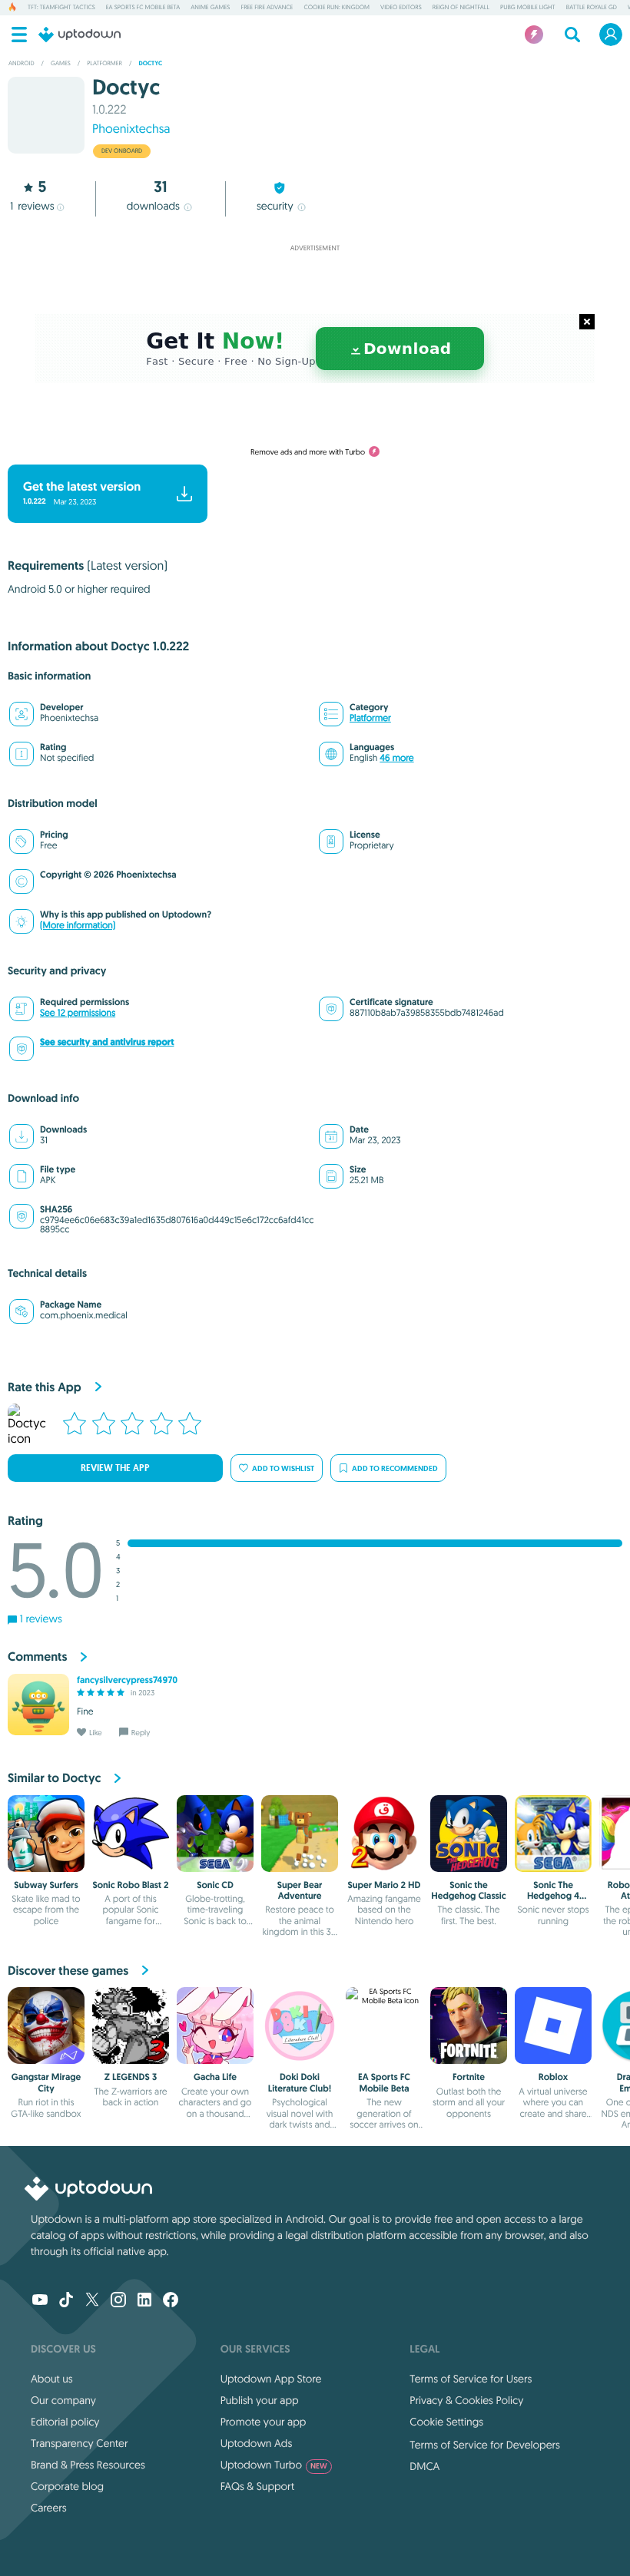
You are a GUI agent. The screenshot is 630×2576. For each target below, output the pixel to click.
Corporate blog (67, 2486)
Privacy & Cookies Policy (466, 2400)
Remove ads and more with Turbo (308, 452)
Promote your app (264, 2422)
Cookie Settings (446, 2422)
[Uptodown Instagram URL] (118, 2301)
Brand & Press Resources (88, 2465)
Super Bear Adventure (300, 1890)
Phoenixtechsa (131, 129)
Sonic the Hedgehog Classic (468, 1890)
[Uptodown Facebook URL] (171, 2301)
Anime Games (210, 8)
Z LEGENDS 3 (131, 2077)
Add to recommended (395, 1468)
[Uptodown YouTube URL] (40, 2301)
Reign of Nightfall (461, 8)
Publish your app (260, 2400)
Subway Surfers (46, 1885)
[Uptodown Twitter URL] (92, 2301)
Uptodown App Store (271, 2379)
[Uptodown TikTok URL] (66, 2301)
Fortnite (469, 2077)
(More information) (78, 926)
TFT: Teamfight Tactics (61, 8)
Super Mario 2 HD (385, 1885)
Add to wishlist (283, 1468)
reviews (32, 206)
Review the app (115, 1468)
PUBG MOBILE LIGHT (528, 8)
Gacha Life (215, 2077)
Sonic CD (215, 1885)
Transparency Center (80, 2443)
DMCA (424, 2466)
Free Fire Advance (267, 8)
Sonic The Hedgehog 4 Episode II (553, 1896)
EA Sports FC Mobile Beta (143, 8)
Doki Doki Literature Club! (300, 2082)
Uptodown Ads (257, 2443)
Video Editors (401, 8)
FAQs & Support (257, 2486)
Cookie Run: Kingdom (337, 8)
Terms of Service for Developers (485, 2445)
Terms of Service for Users (471, 2379)
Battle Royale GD (592, 8)
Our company (63, 2400)
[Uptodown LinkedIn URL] (144, 2301)
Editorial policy (65, 2422)
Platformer (370, 718)
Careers (49, 2508)
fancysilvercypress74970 (127, 1680)
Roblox (554, 2077)
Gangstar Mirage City (46, 2082)
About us (52, 2379)
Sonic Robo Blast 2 (130, 1885)
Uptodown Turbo (274, 2465)
